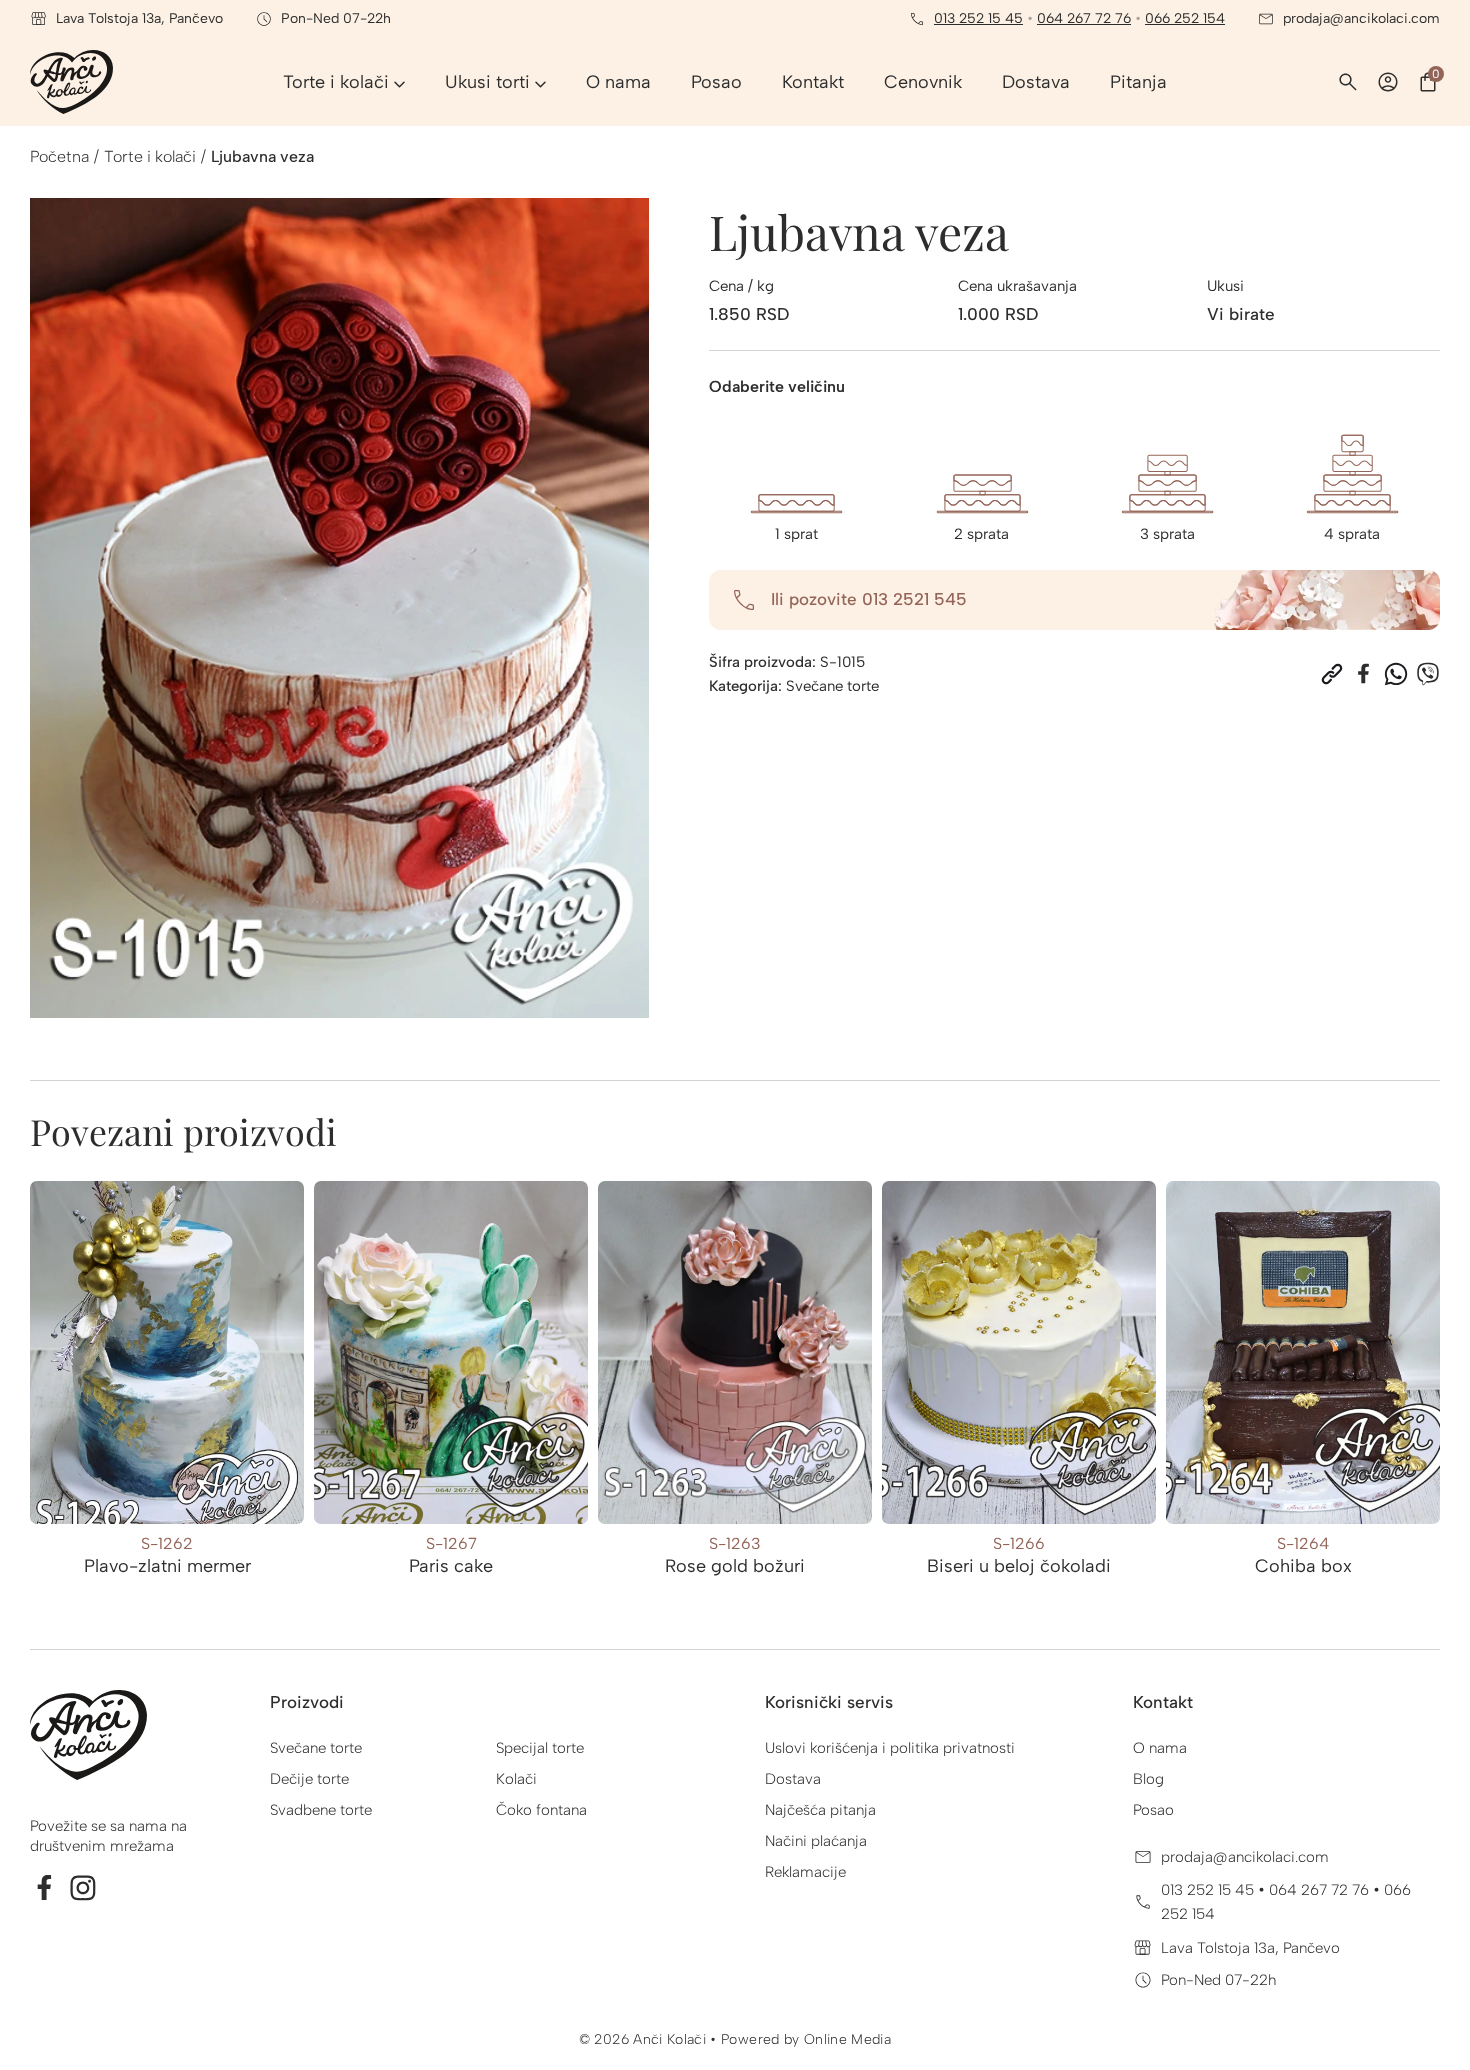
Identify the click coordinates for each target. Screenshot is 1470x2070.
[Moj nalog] (1388, 82)
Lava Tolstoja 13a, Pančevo (1250, 1948)
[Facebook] (1364, 674)
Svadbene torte (321, 1810)
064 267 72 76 (1084, 18)
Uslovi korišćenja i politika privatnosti (890, 1748)
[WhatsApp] (1396, 674)
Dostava (793, 1779)
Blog (1148, 1779)
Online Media (847, 2039)
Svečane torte (832, 686)
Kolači (516, 1779)
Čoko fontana (541, 1810)
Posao (1153, 1810)
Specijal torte (540, 1748)
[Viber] (1428, 674)
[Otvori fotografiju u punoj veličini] (339, 608)
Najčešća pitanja (820, 1810)
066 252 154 (1185, 18)
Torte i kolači (150, 156)
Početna (59, 156)
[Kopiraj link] (1332, 674)
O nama (1160, 1748)
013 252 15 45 (978, 18)
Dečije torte (309, 1779)
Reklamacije (805, 1872)
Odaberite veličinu (777, 386)
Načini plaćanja (816, 1841)
